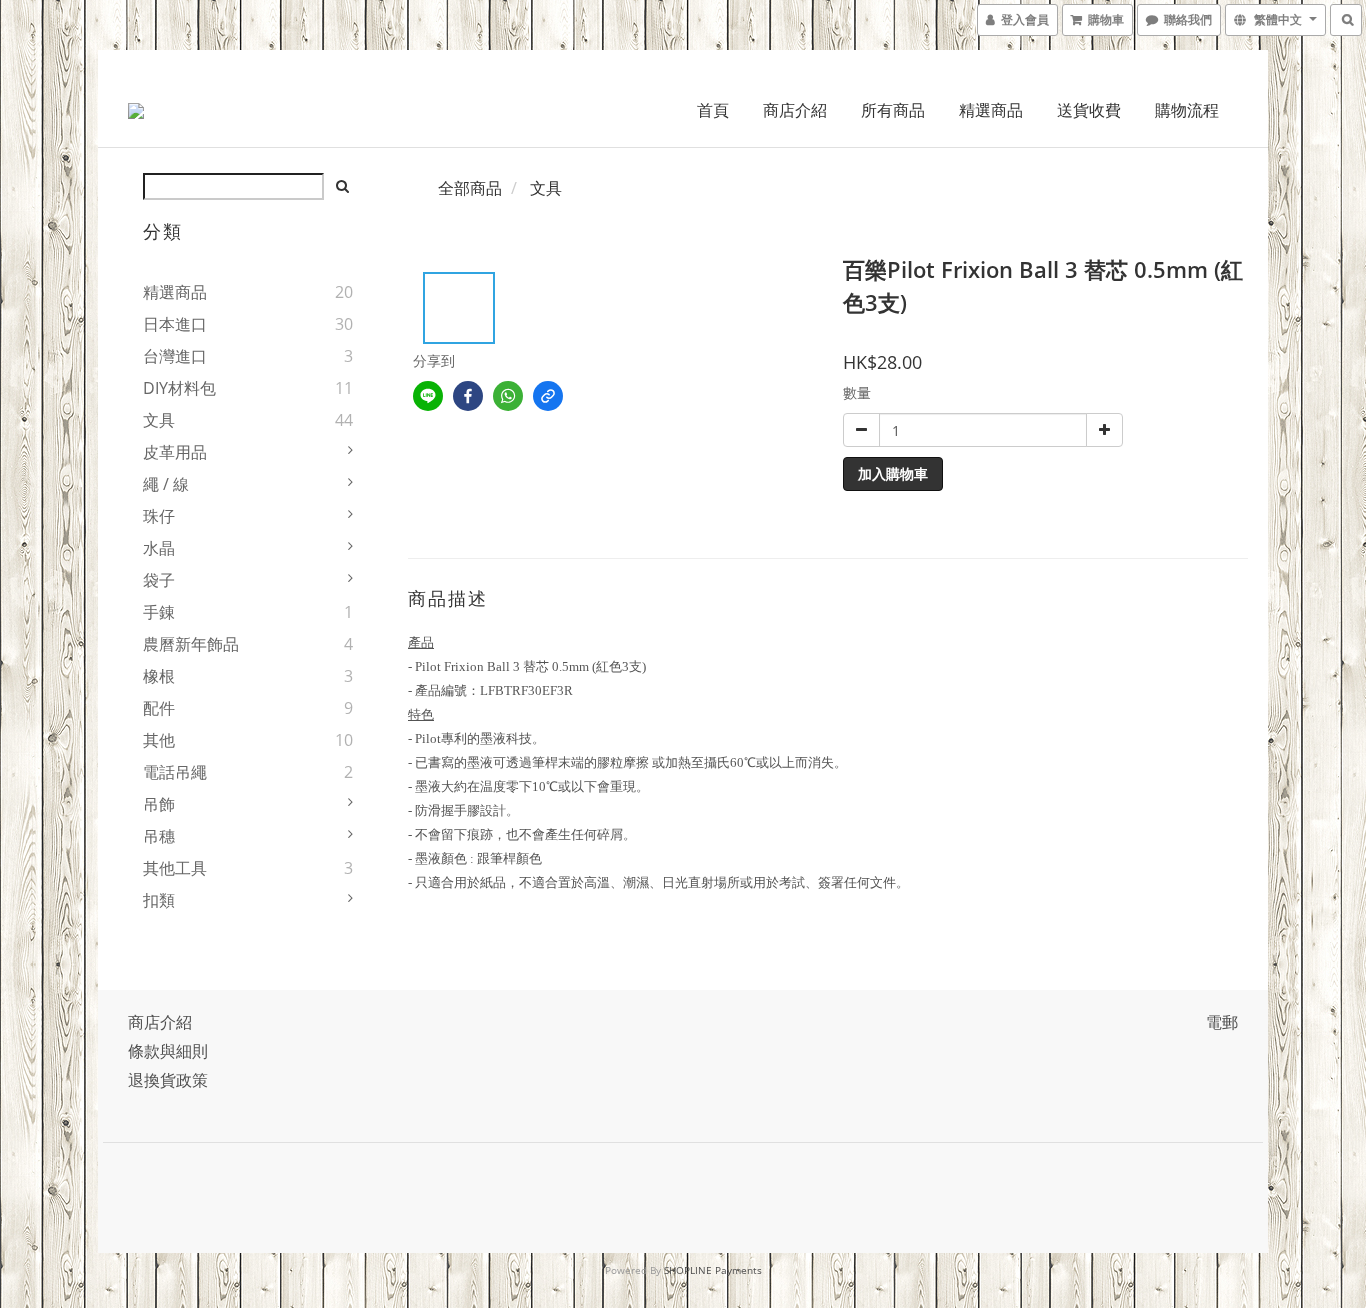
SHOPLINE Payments (713, 1270)
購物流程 (1187, 110)
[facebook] (468, 396)
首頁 (713, 110)
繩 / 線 (166, 484)
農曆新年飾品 (191, 644)
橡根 (159, 676)
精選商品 (991, 110)
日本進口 (175, 324)
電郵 (1222, 1022)
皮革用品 (175, 452)
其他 (159, 740)
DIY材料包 (179, 388)
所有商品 (893, 110)
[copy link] (548, 396)
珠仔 (159, 516)
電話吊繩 (175, 772)
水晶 (159, 548)
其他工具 (175, 868)
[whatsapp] (508, 396)
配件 (159, 708)
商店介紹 (795, 110)
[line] (428, 396)
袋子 (159, 580)
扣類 (159, 900)
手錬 (159, 612)
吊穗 (159, 836)
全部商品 (470, 188)
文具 (159, 420)
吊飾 (159, 804)
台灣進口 (175, 356)
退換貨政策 (168, 1080)
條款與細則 (168, 1051)
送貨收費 (1089, 110)
